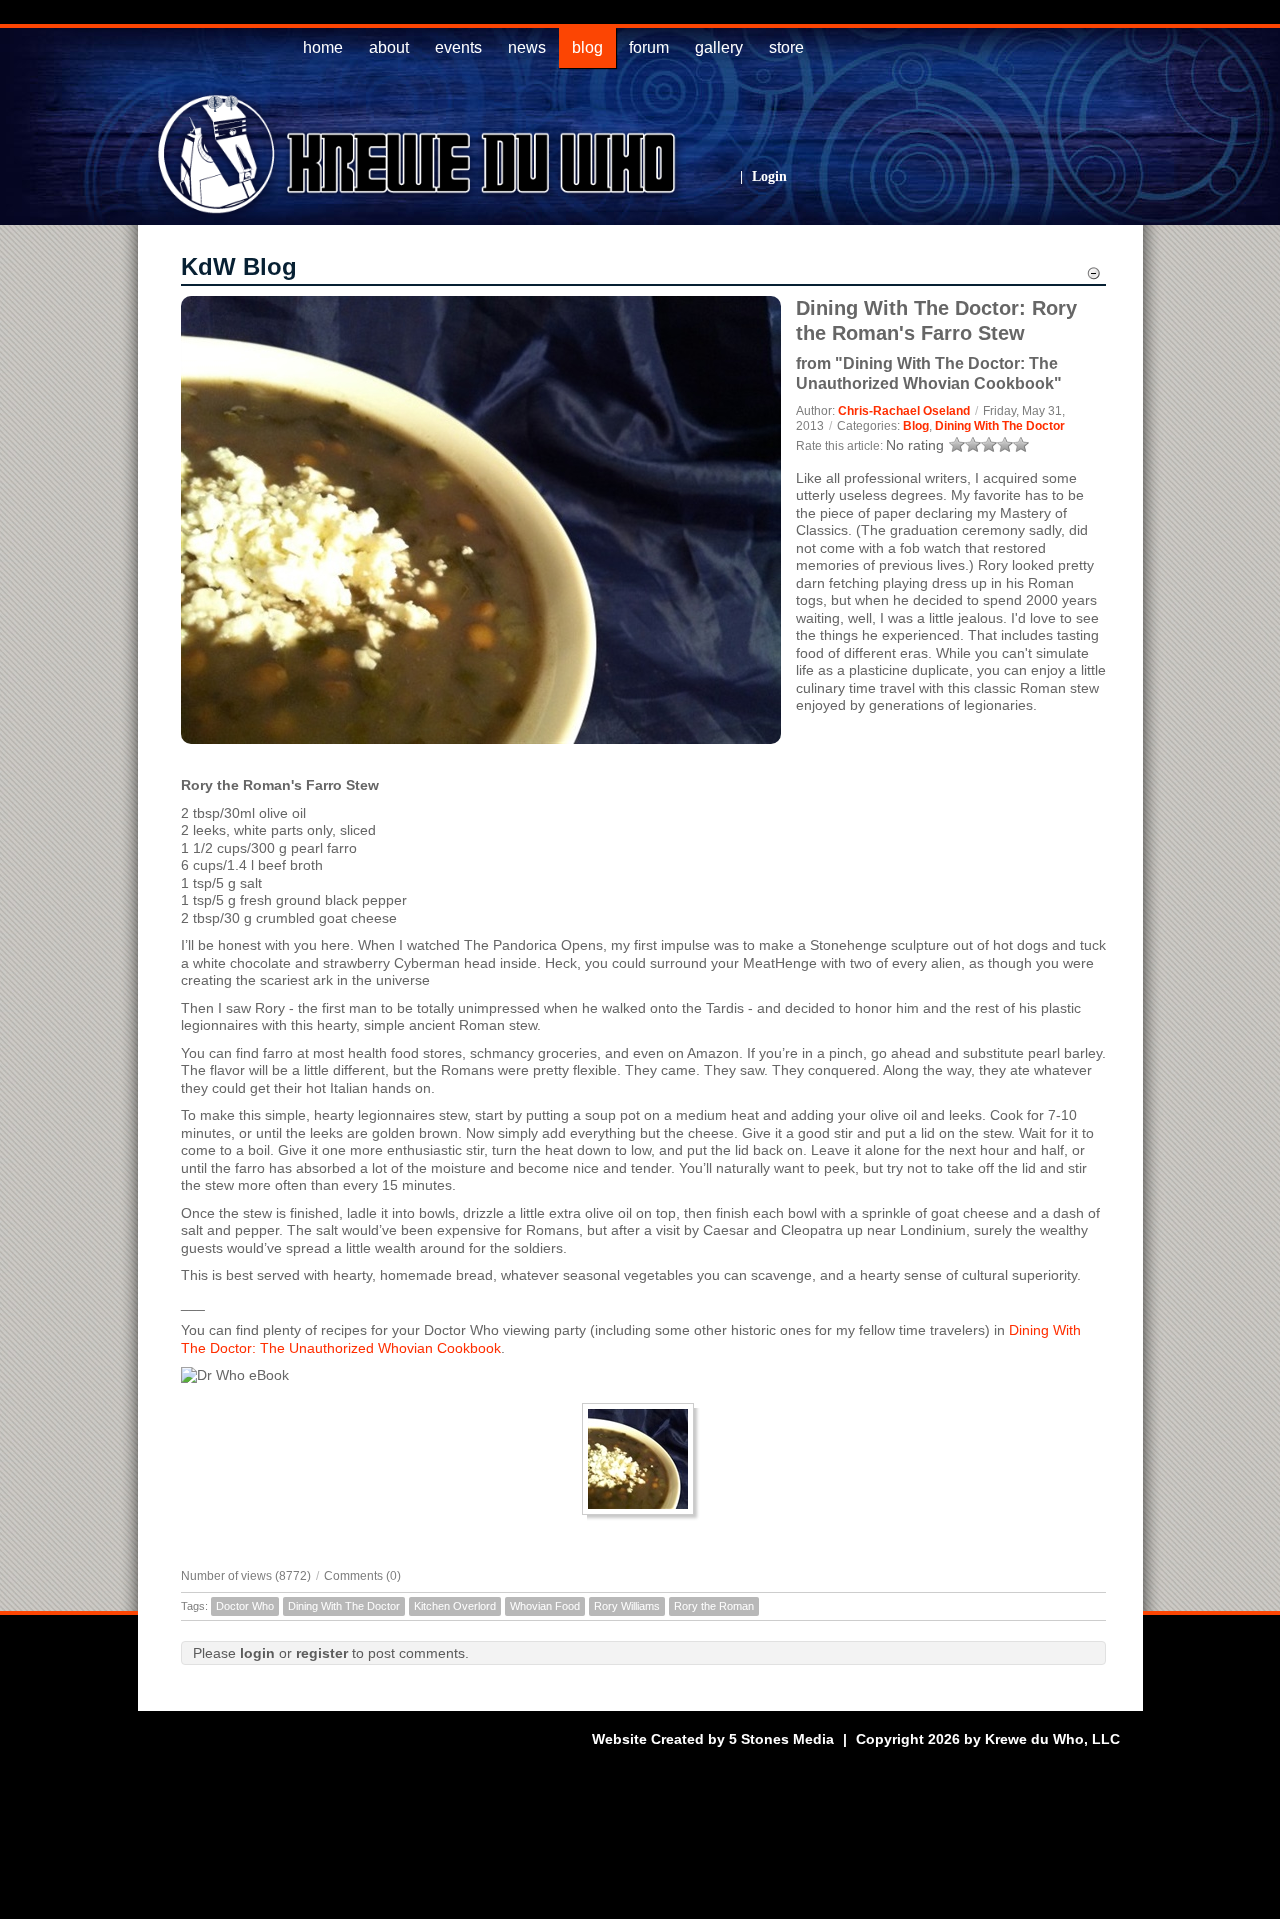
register (322, 1653)
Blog (916, 426)
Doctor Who (245, 1606)
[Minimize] (1093, 276)
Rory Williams (627, 1606)
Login (769, 176)
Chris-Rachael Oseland (904, 411)
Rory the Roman (714, 1606)
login (257, 1653)
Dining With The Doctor (1000, 426)
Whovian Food (545, 1606)
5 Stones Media (781, 1739)
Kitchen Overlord (455, 1606)
